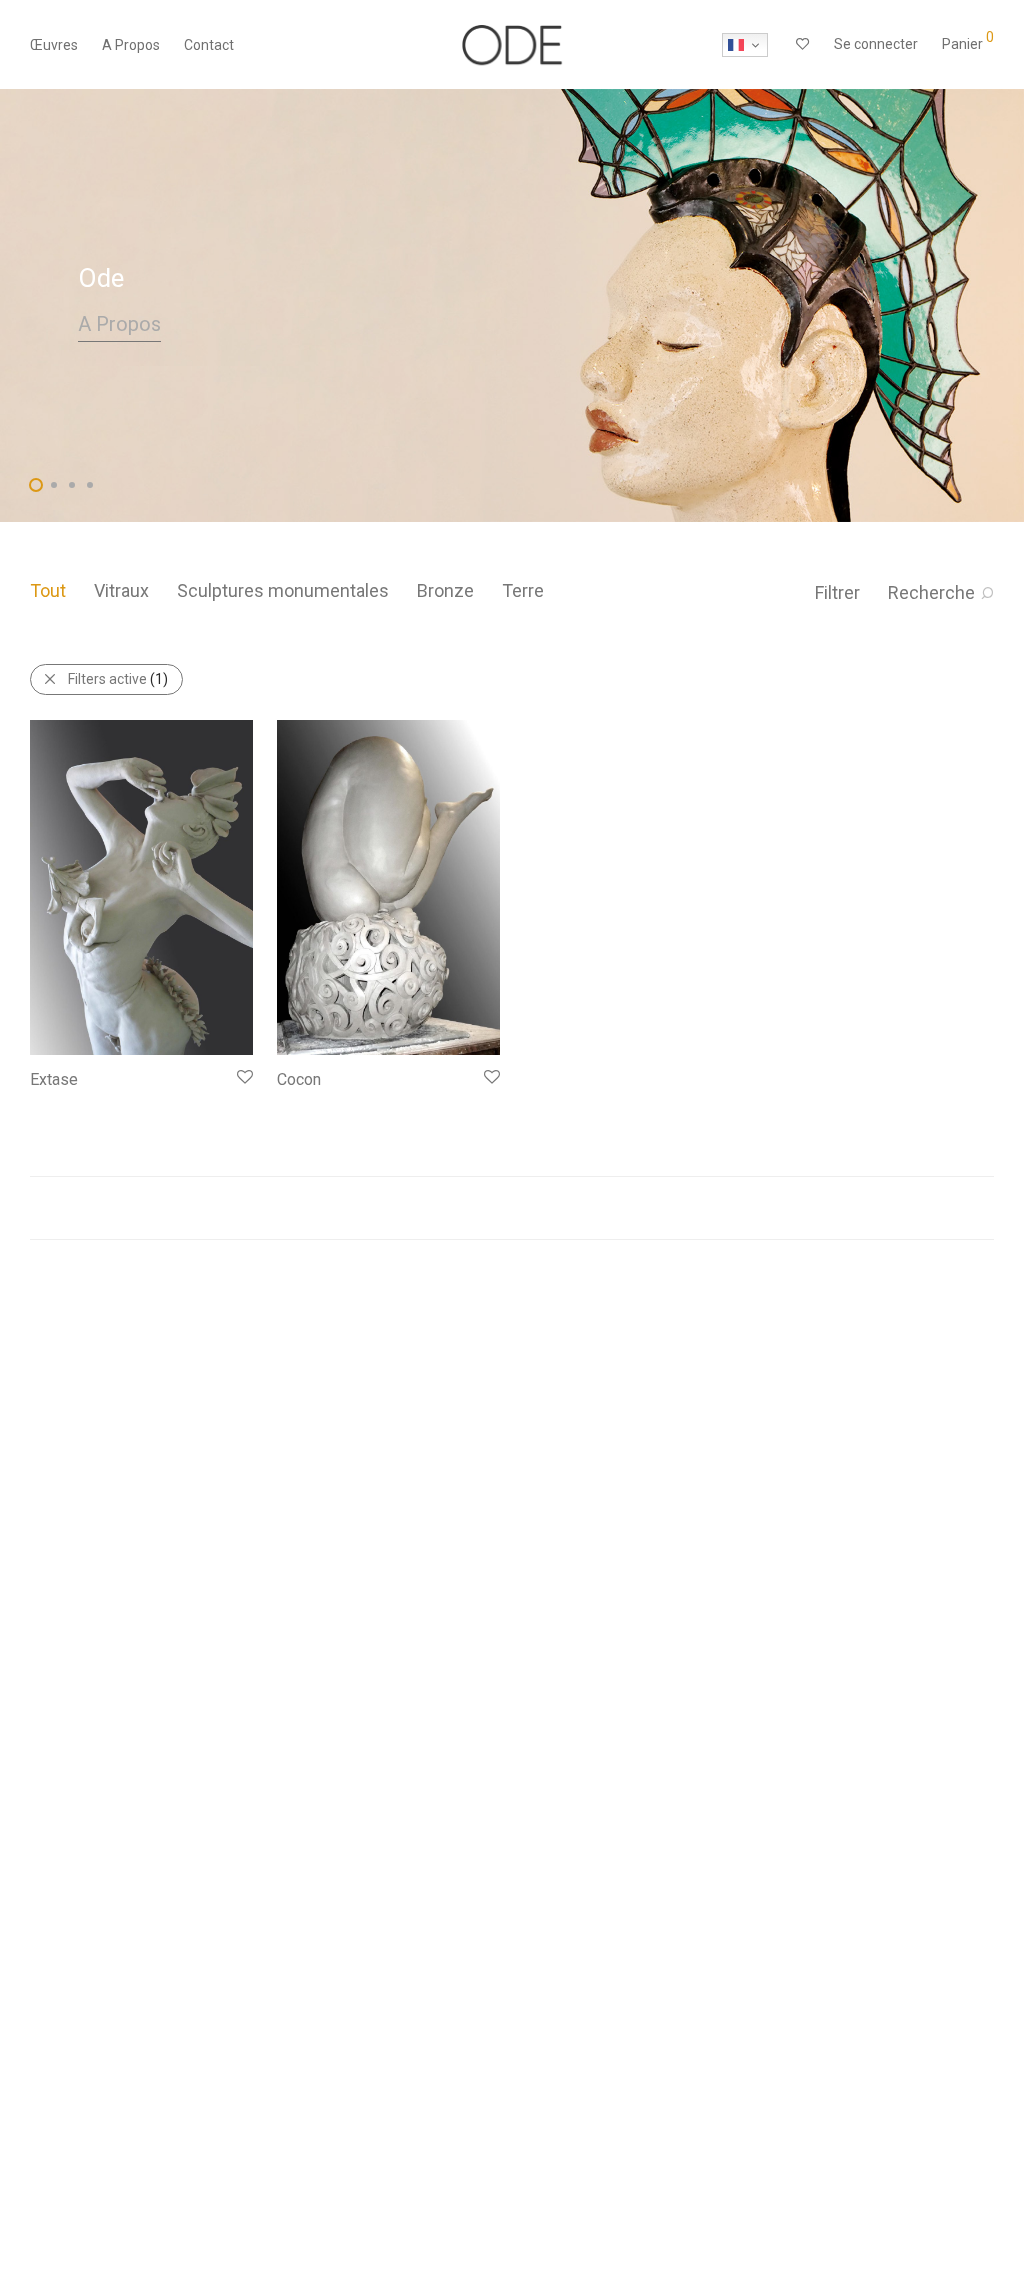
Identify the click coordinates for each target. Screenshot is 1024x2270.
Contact (209, 45)
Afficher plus (59, 1106)
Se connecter (876, 44)
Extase (54, 1079)
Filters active (118, 679)
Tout (48, 590)
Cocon (299, 1079)
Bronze (445, 590)
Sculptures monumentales (283, 590)
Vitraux (121, 590)
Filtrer (837, 592)
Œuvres (54, 45)
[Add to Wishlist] (243, 1077)
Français (745, 45)
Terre (523, 590)
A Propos (131, 45)
